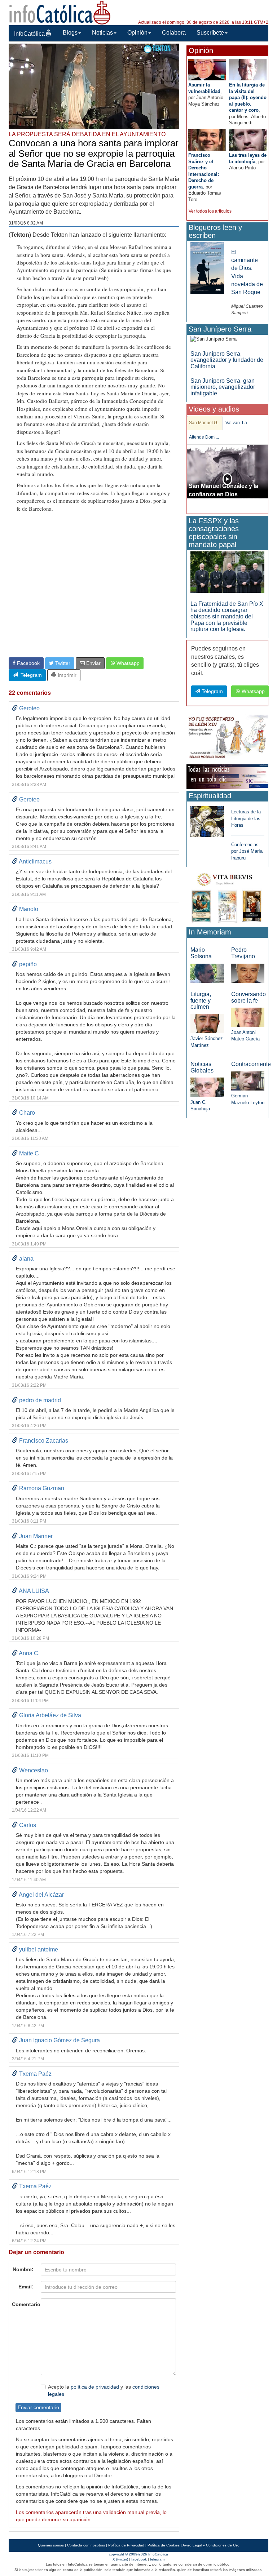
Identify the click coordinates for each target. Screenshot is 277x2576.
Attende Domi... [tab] (204, 437)
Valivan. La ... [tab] (238, 423)
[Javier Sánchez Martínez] (207, 1023)
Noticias (102, 33)
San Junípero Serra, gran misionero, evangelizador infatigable (223, 387)
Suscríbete (210, 33)
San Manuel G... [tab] (205, 423)
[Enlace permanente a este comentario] (15, 708)
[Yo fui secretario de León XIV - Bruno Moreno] (227, 738)
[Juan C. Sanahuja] (207, 1087)
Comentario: (24, 2304)
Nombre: (23, 2269)
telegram (157, 2559)
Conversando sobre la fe (249, 997)
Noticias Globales (202, 1067)
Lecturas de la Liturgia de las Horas (246, 818)
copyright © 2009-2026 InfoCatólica (138, 2554)
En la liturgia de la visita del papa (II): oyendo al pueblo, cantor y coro (248, 97)
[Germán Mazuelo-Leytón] (248, 1081)
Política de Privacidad (126, 2545)
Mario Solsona (201, 953)
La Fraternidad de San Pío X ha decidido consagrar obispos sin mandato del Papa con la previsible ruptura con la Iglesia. (227, 616)
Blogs (70, 33)
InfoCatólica (29, 34)
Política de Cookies (164, 2545)
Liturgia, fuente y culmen (201, 1000)
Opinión (137, 33)
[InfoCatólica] (60, 12)
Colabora (174, 33)
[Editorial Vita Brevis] (227, 897)
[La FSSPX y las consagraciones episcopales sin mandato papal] (227, 572)
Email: (26, 2287)
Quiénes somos (51, 2545)
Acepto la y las (104, 2390)
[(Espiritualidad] (207, 819)
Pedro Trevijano (243, 953)
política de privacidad (95, 2387)
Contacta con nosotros (86, 2545)
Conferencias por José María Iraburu (247, 851)
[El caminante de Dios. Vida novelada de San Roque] (207, 268)
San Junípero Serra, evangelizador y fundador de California (227, 360)
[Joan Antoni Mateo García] (248, 1017)
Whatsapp (127, 663)
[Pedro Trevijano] (248, 973)
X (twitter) (120, 2559)
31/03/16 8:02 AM (26, 223)
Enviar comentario (38, 2407)
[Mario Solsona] (207, 973)
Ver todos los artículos (210, 211)
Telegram (30, 675)
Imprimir (66, 675)
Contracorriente (251, 1064)
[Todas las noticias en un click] (227, 776)
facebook (139, 2559)
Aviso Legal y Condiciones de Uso (211, 2545)
